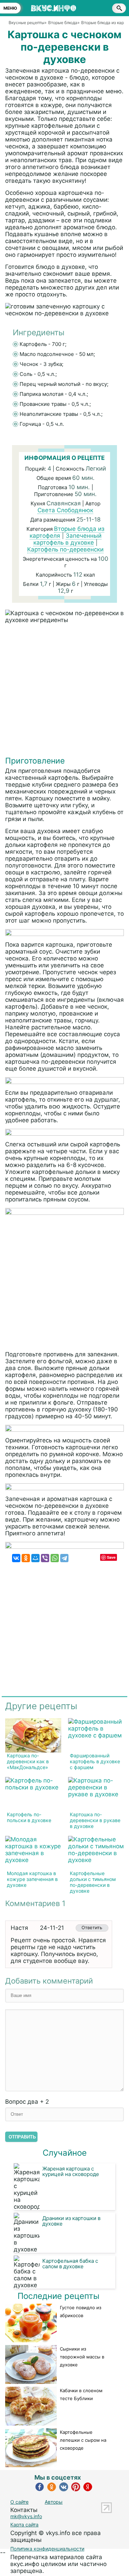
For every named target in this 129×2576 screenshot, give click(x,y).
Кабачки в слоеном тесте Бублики (81, 2394)
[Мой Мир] (35, 1558)
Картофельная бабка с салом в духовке (70, 2264)
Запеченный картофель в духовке (67, 539)
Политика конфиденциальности (47, 2549)
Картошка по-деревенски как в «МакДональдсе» (28, 1761)
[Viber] (45, 1558)
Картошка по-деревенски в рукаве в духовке (95, 1820)
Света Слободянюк (65, 510)
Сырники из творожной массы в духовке (82, 2357)
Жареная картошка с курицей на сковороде (71, 2171)
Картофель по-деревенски (65, 549)
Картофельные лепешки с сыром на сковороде (83, 2440)
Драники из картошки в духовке (71, 2221)
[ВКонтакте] (16, 1558)
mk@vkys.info (26, 2516)
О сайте (19, 2502)
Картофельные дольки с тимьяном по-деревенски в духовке (93, 1882)
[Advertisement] (64, 691)
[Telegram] (64, 1558)
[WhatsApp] (55, 1558)
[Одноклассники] (26, 1558)
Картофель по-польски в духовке (29, 1817)
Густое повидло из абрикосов (80, 2311)
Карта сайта (24, 2525)
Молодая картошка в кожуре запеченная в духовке (32, 1879)
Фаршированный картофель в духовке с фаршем (95, 1761)
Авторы (54, 2502)
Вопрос (27, 2102)
